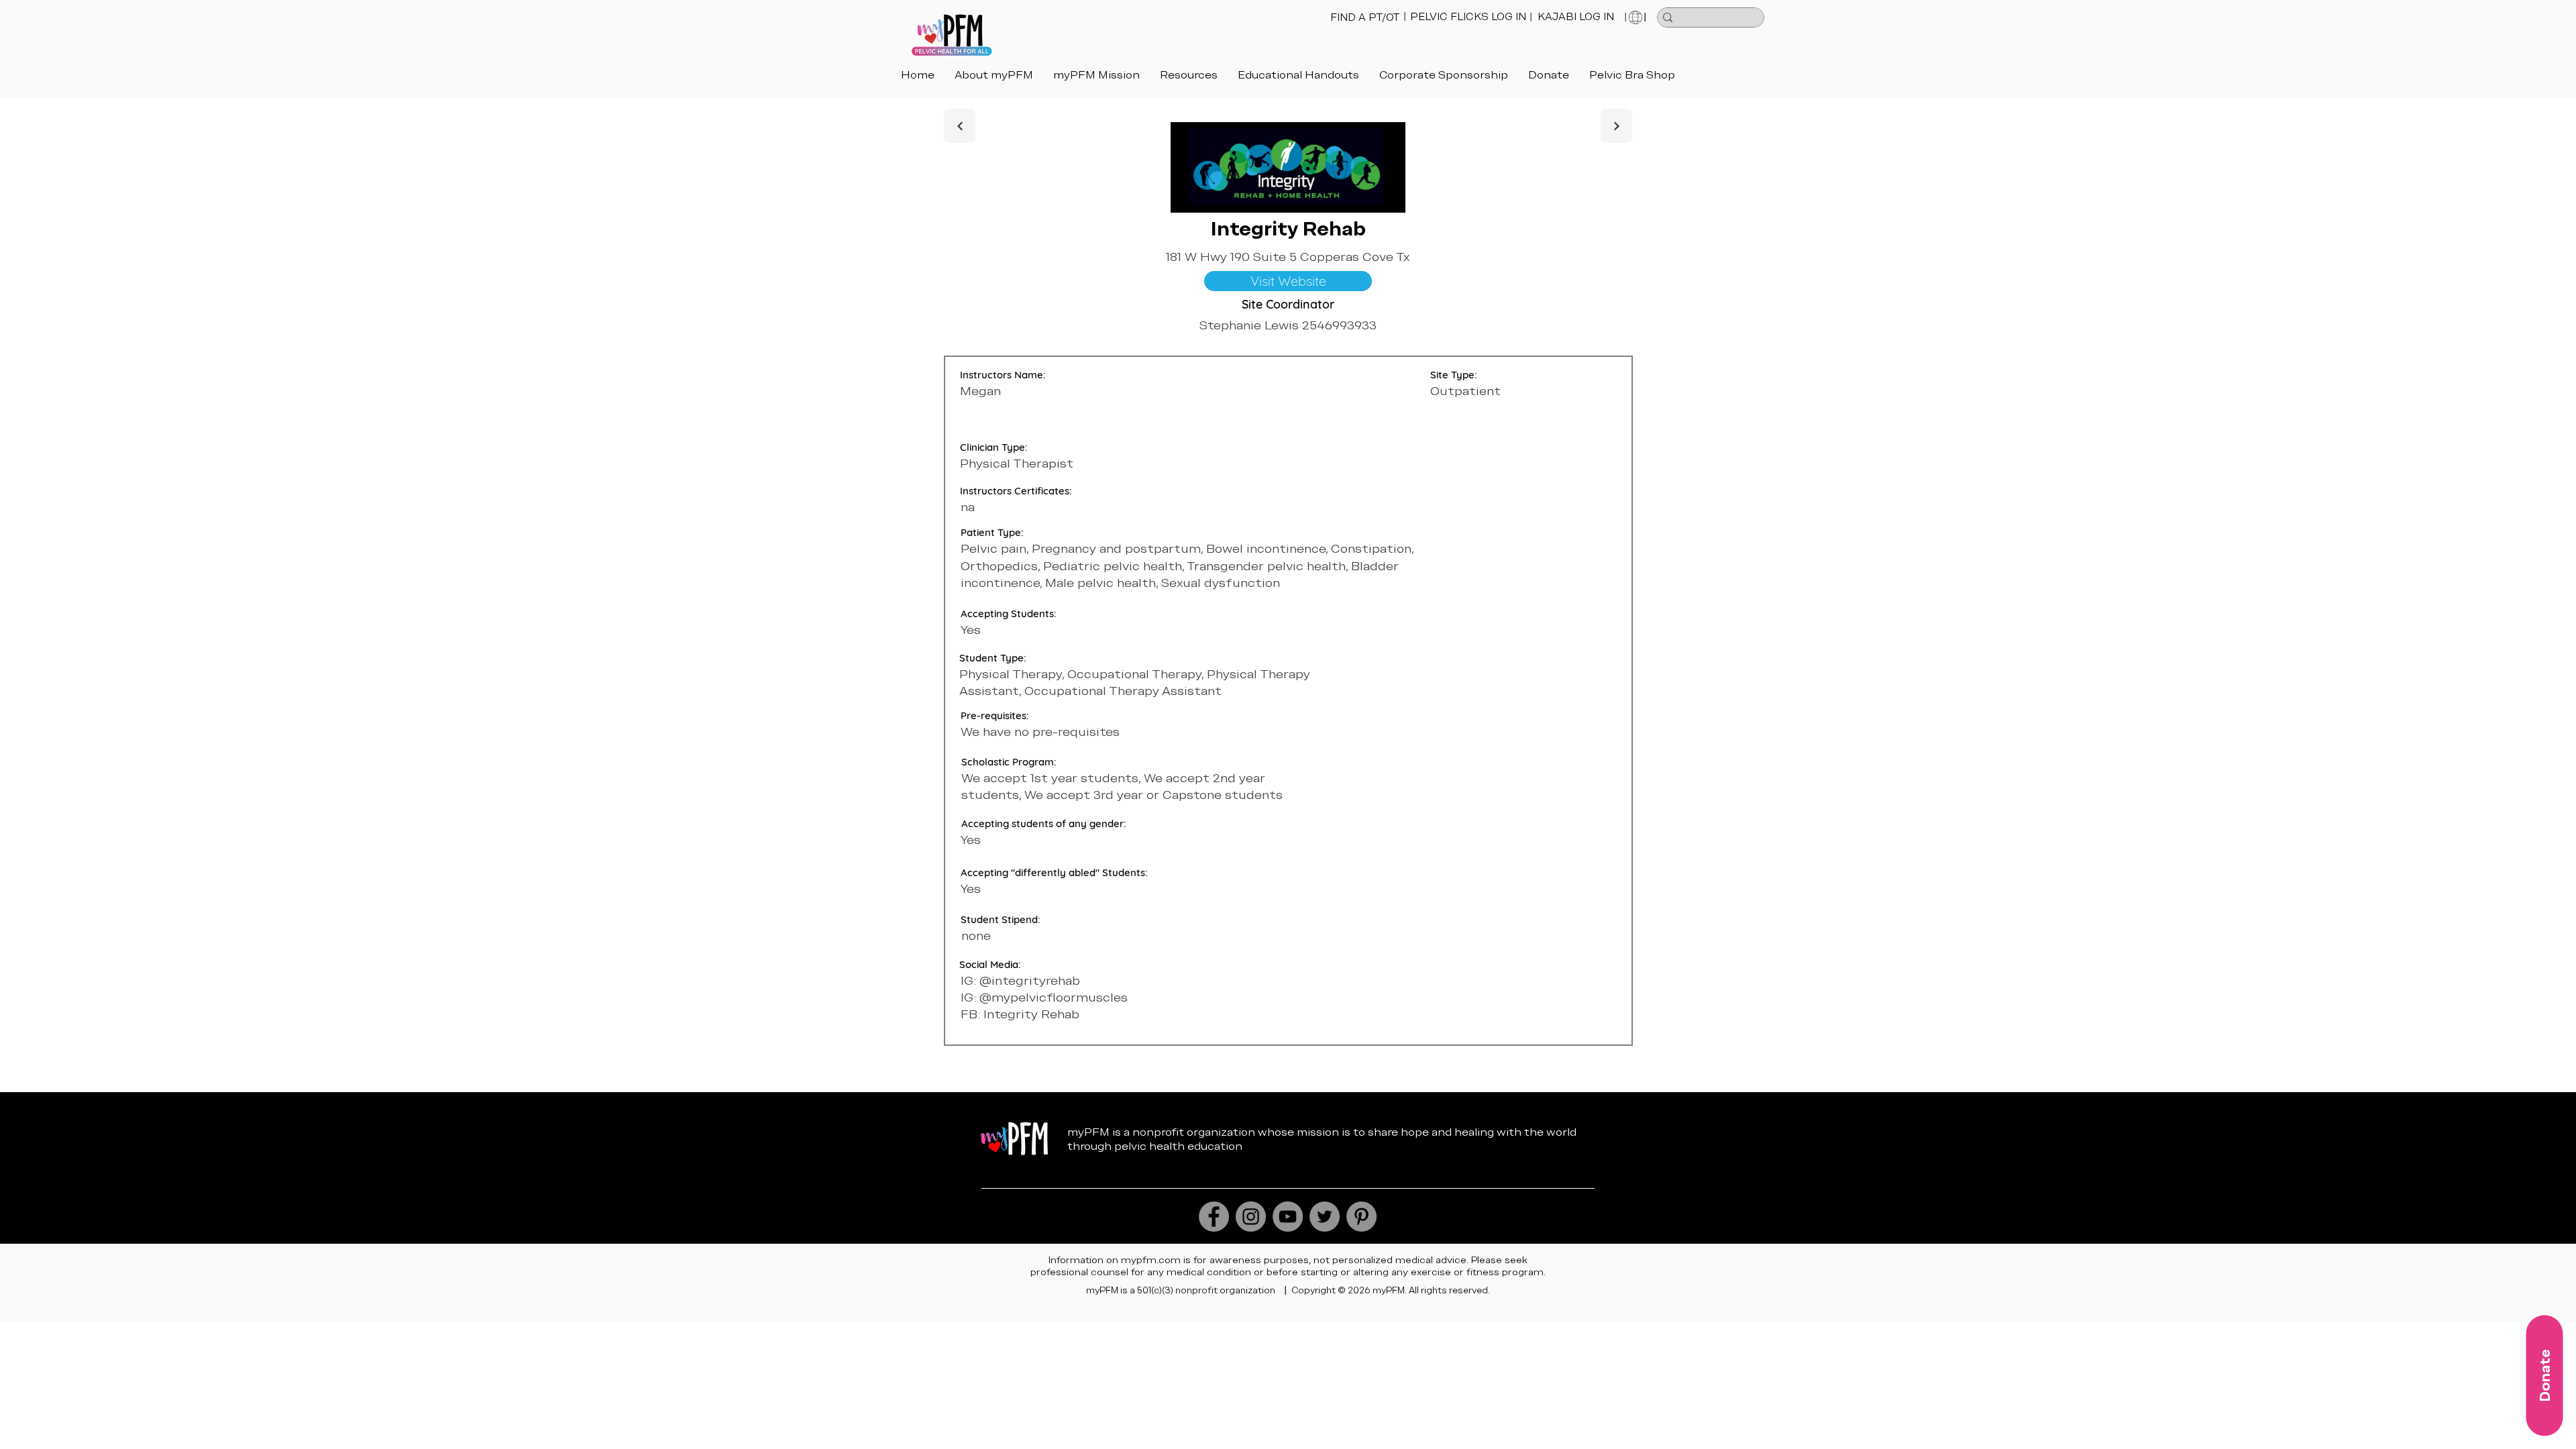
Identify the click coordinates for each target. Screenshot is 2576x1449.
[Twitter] (1325, 1217)
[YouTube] (1288, 1217)
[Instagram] (1251, 1217)
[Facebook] (1214, 1217)
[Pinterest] (1361, 1217)
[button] (1298, 75)
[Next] (960, 126)
